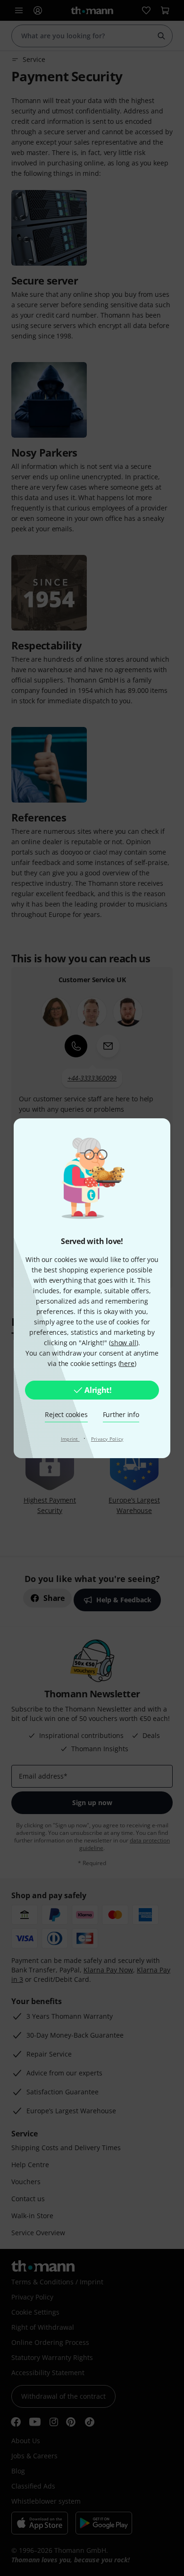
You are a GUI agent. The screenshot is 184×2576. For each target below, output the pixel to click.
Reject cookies (66, 1414)
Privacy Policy (107, 1439)
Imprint (70, 1439)
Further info (121, 1414)
